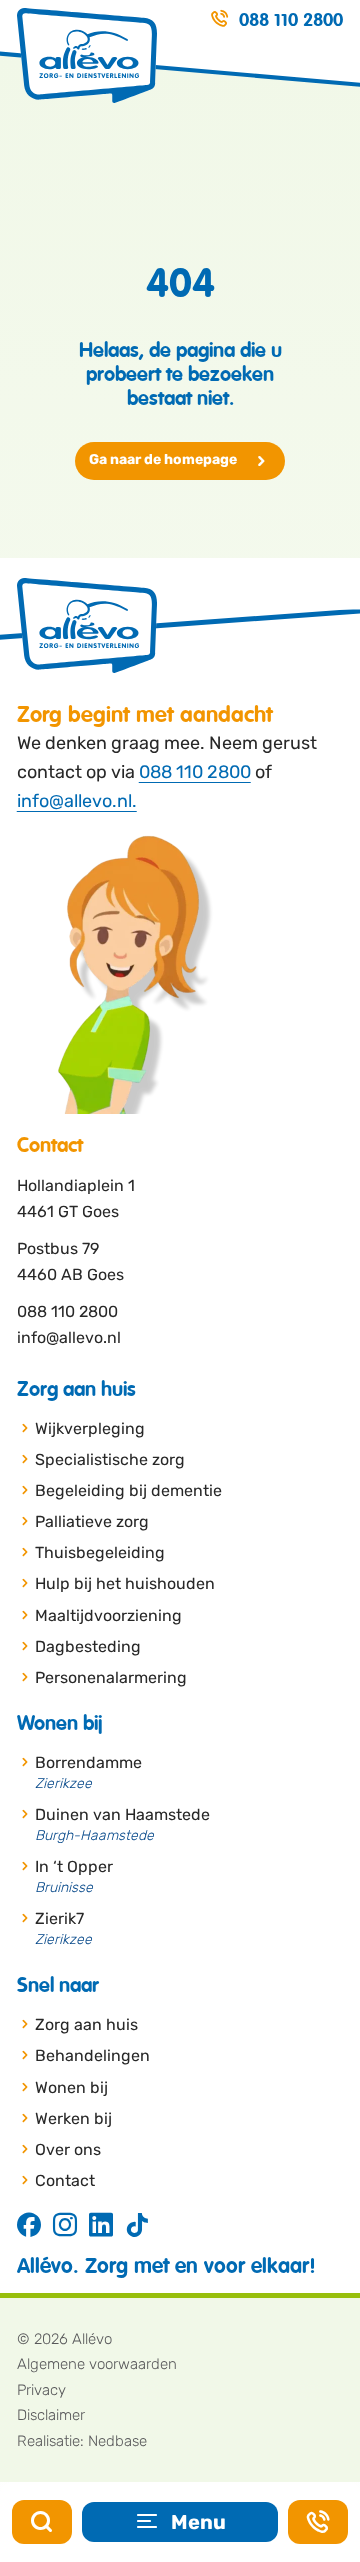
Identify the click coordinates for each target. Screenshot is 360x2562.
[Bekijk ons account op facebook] (29, 2226)
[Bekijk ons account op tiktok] (137, 2226)
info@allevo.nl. (77, 801)
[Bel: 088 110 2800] (318, 2522)
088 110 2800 (195, 772)
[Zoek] (42, 2522)
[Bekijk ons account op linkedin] (101, 2226)
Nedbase (117, 2441)
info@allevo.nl (69, 1337)
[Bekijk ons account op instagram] (65, 2226)
